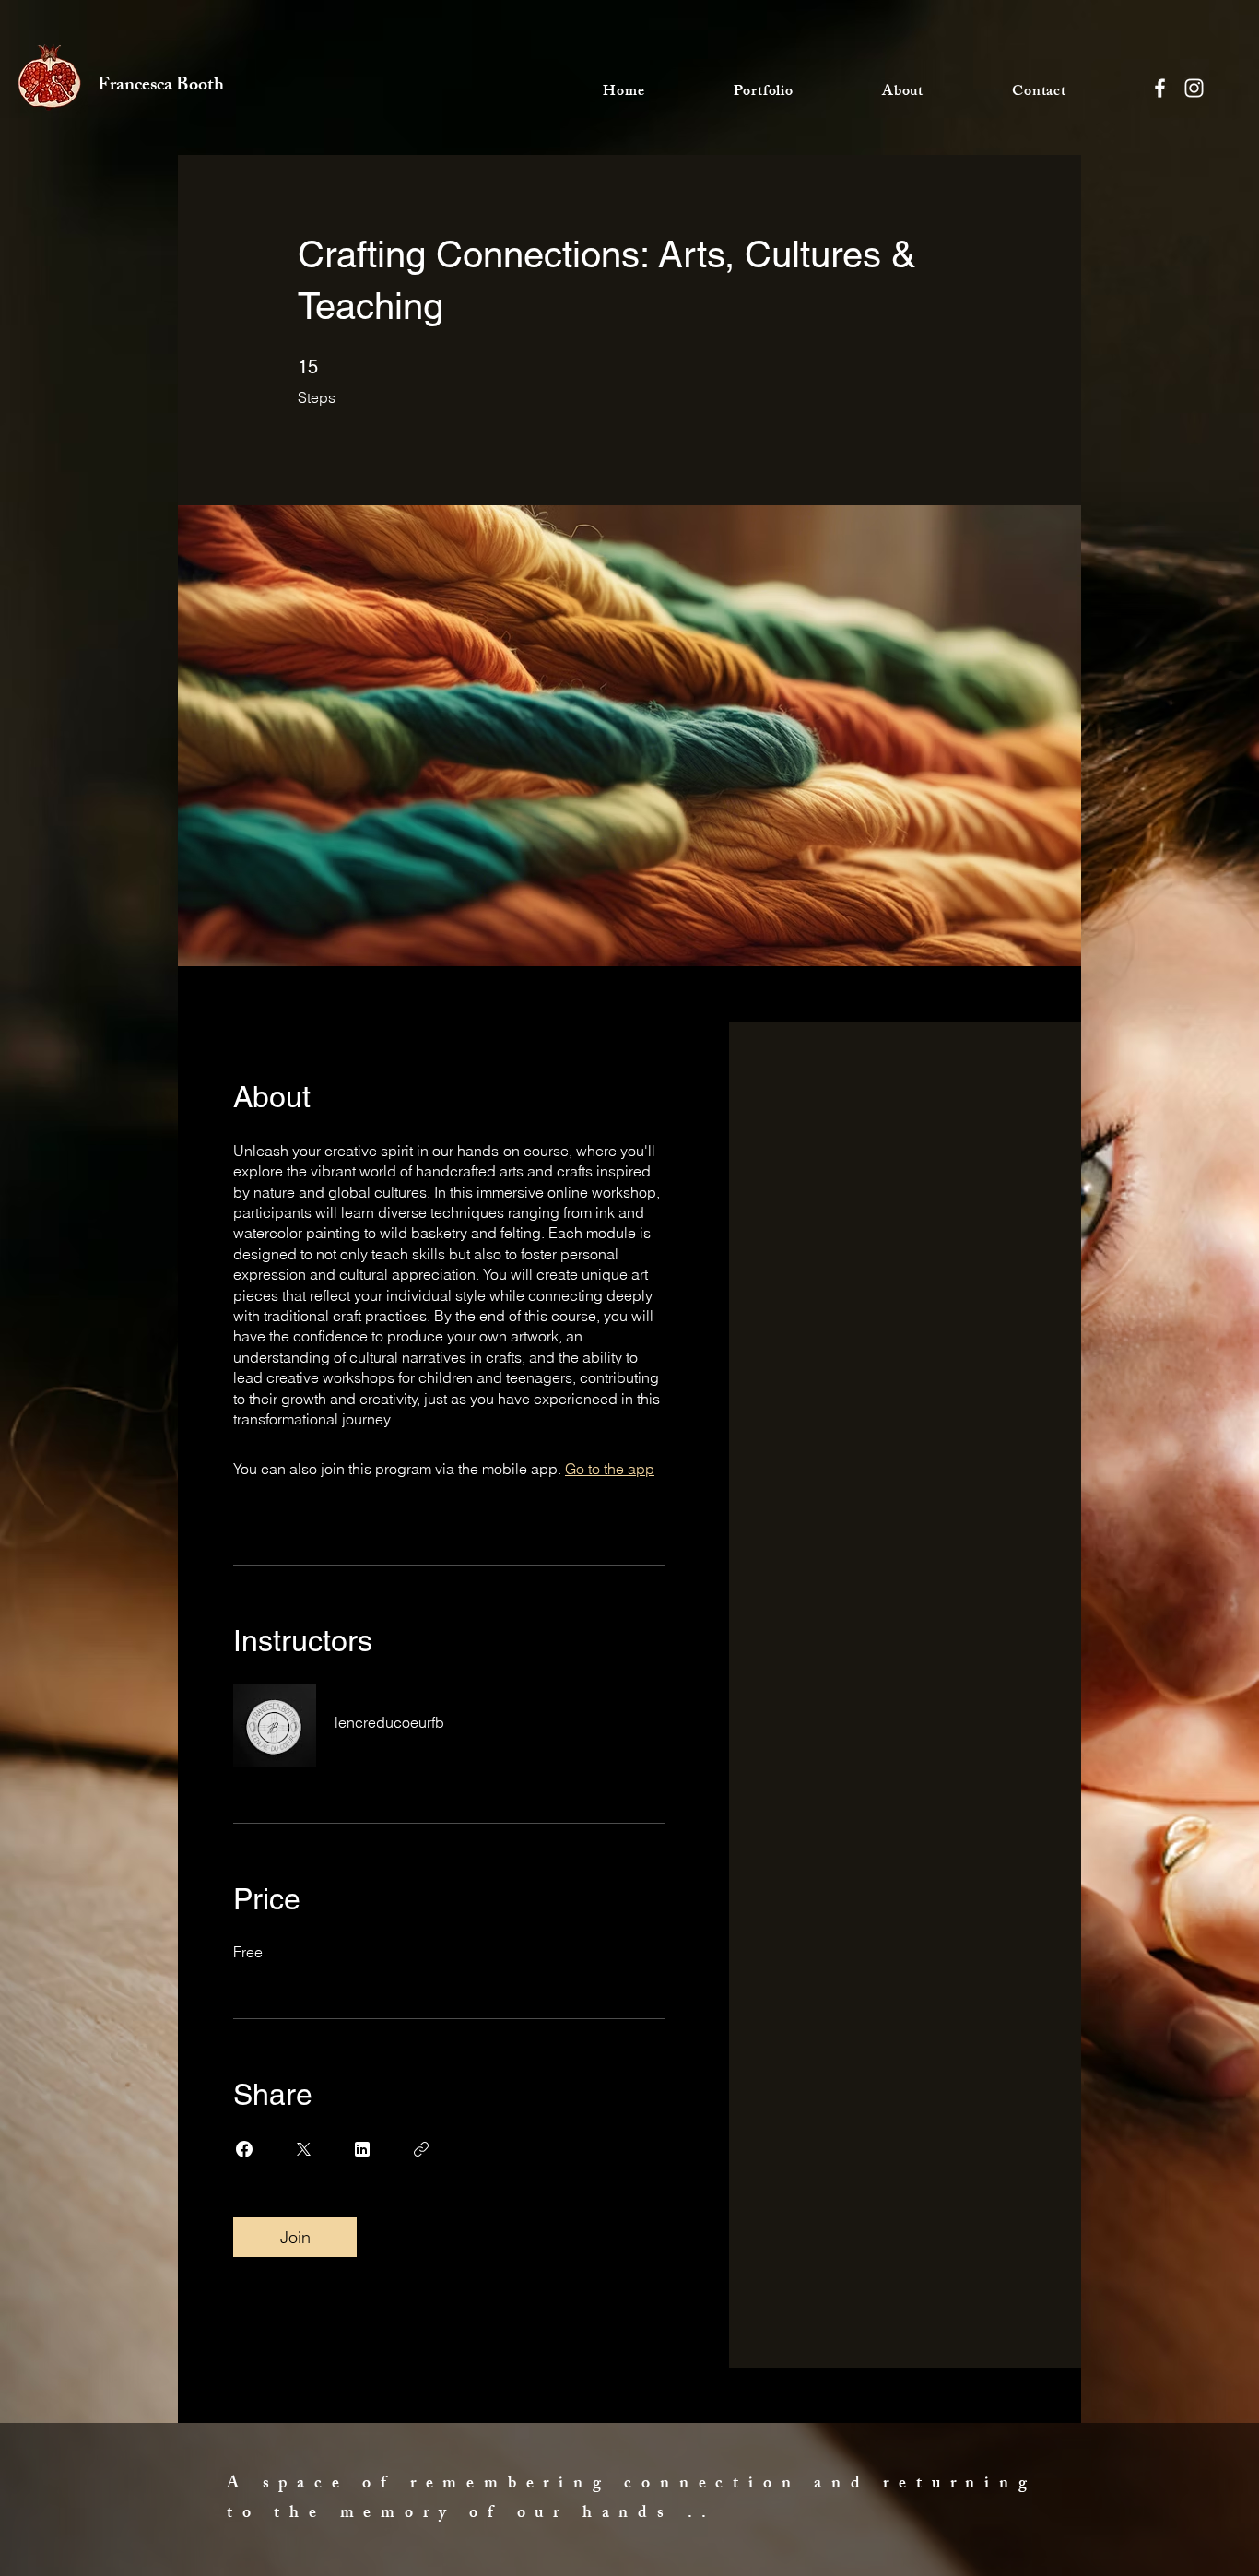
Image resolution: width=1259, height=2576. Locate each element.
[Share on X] (303, 2149)
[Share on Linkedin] (362, 2149)
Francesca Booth (161, 86)
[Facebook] (1160, 88)
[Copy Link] (421, 2149)
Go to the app (610, 1469)
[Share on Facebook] (244, 2149)
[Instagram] (1194, 88)
